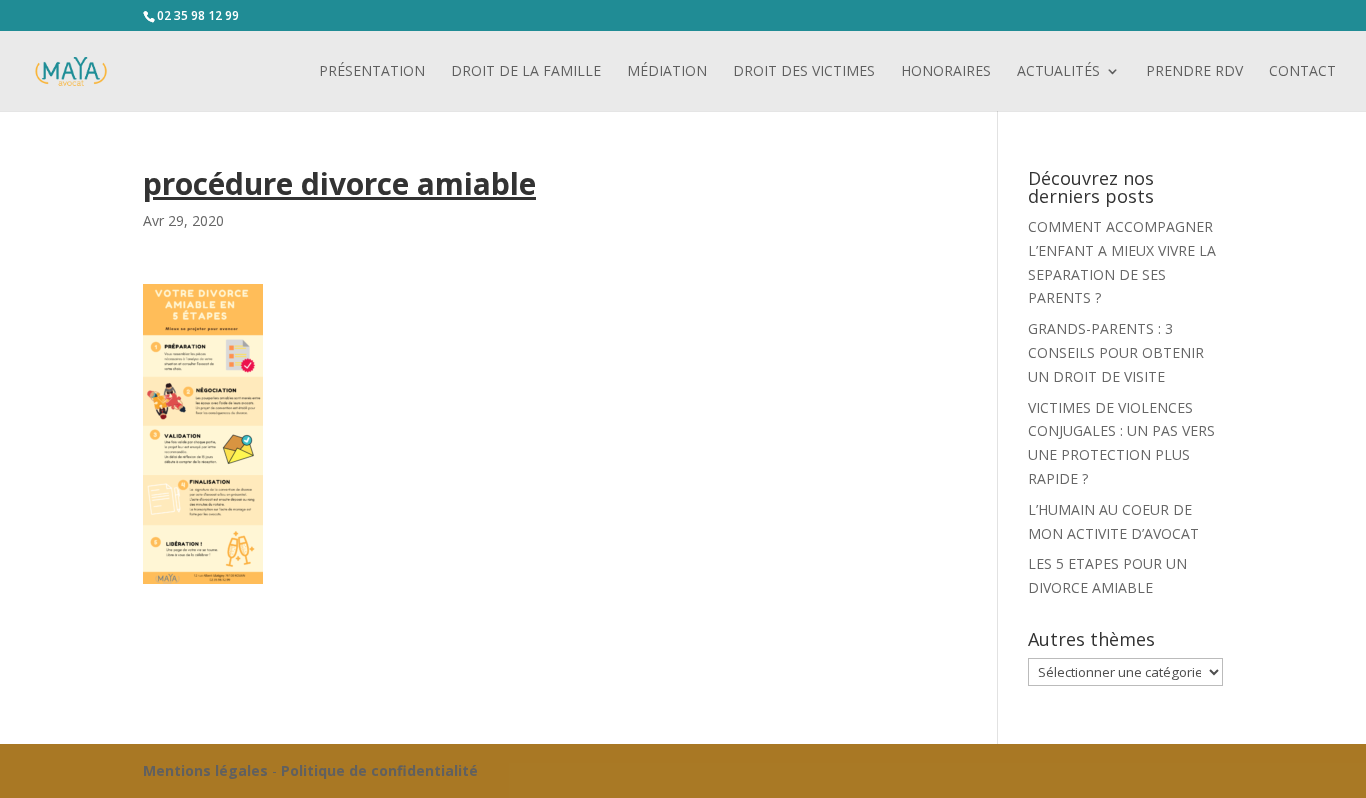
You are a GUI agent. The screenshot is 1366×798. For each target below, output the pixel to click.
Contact (1302, 72)
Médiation (667, 72)
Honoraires (946, 72)
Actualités (1058, 72)
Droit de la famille (526, 72)
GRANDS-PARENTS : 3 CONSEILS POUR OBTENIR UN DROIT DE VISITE (1116, 352)
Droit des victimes (804, 72)
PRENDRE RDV (1194, 72)
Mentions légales (205, 770)
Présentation (372, 72)
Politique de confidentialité (379, 770)
